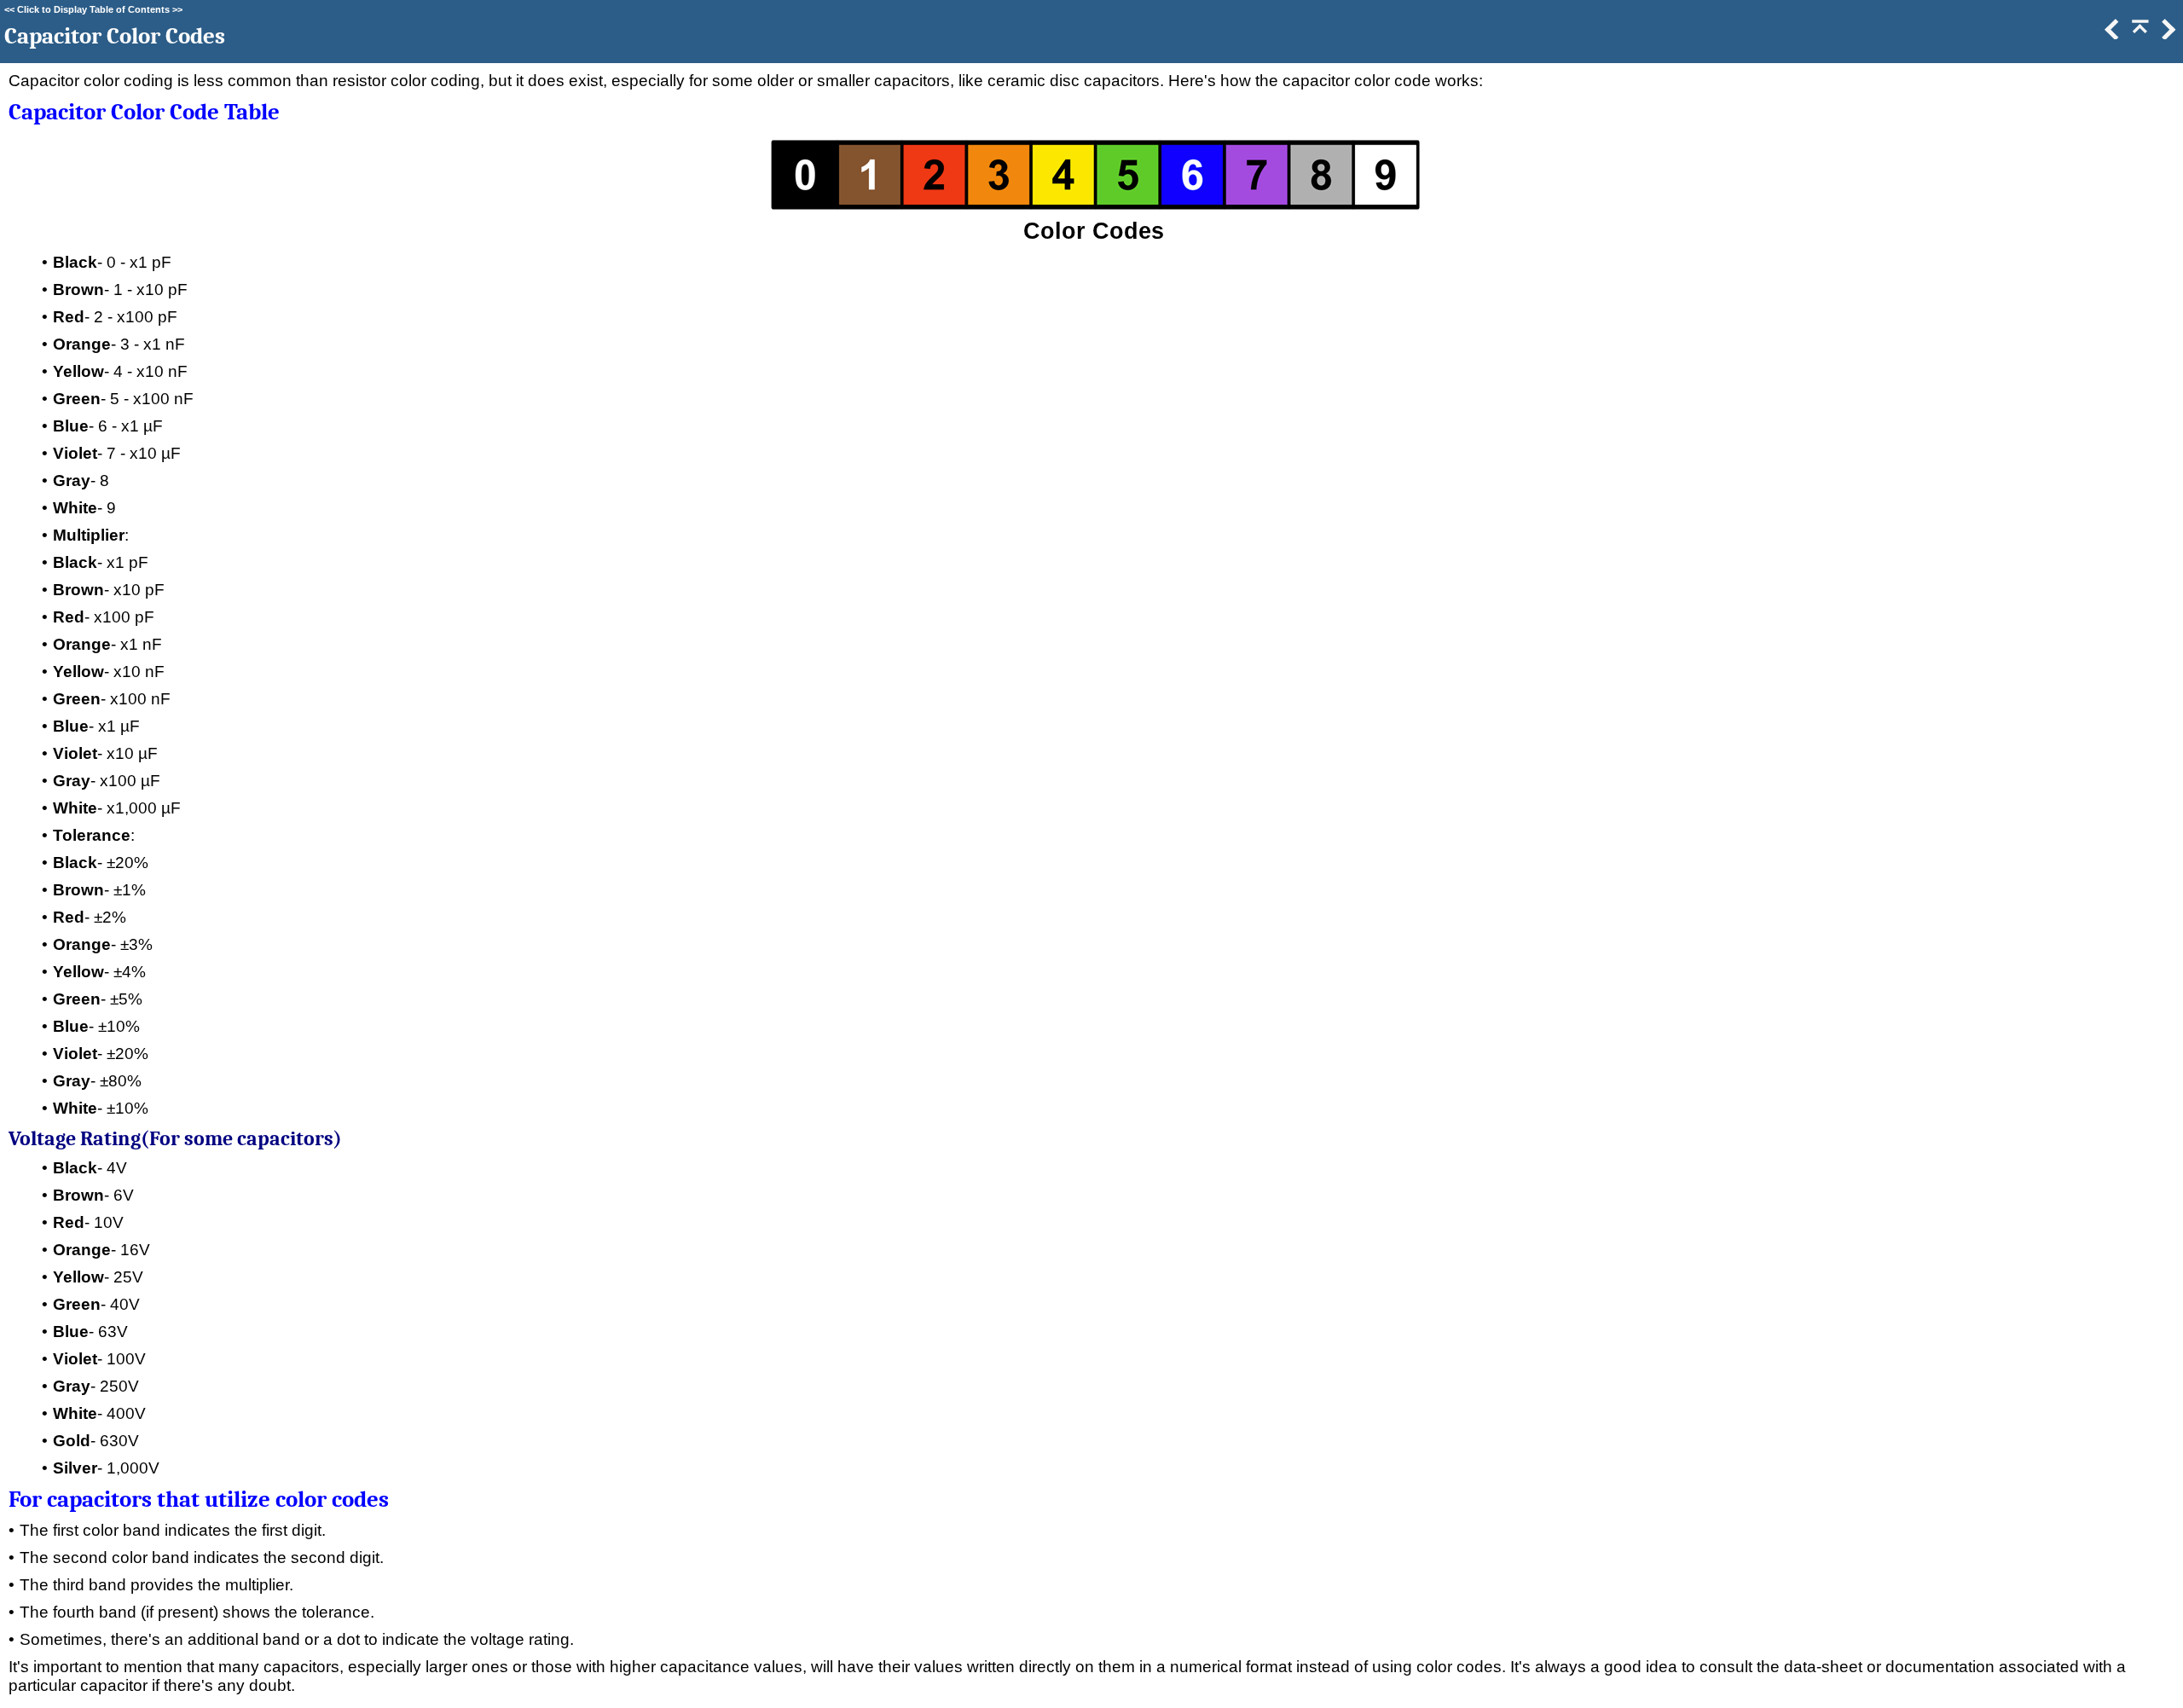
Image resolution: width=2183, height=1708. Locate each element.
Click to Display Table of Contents (93, 9)
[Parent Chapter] (2139, 34)
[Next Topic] (2167, 34)
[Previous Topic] (2111, 34)
